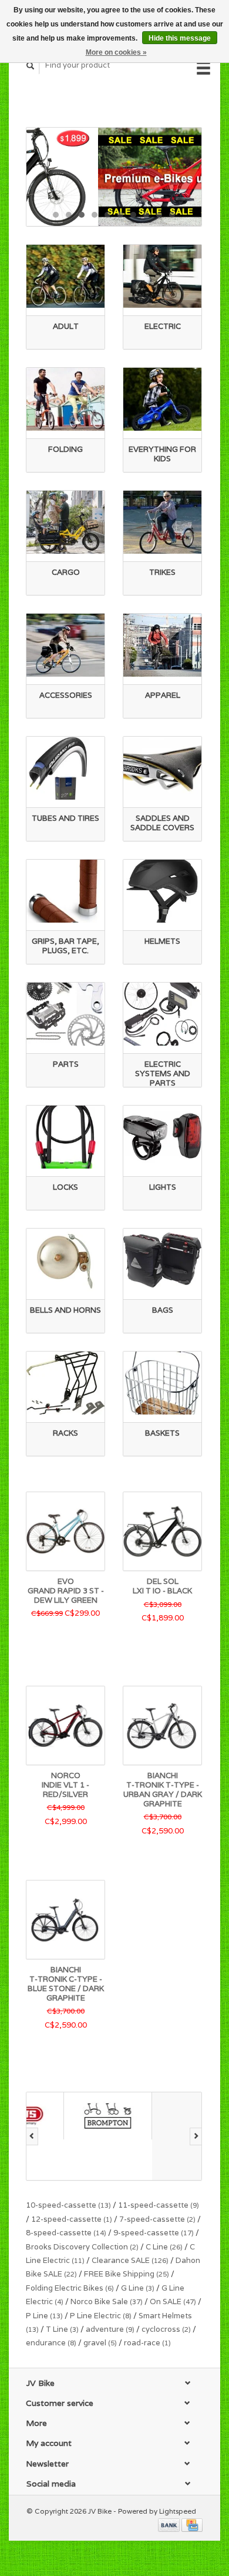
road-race (147, 2343)
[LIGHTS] (162, 1137)
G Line (138, 2288)
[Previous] (32, 2136)
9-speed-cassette (154, 2233)
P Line (44, 2316)
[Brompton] (70, 2116)
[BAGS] (162, 1260)
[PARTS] (65, 1014)
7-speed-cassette (157, 2219)
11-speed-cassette (159, 2205)
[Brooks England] (159, 2136)
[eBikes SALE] (114, 177)
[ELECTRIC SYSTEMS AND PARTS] (162, 1014)
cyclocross (166, 2329)
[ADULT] (65, 276)
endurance (51, 2343)
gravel (100, 2343)
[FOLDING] (65, 399)
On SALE (173, 2302)
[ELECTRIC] (162, 276)
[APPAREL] (162, 645)
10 (172, 215)
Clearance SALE (130, 2260)
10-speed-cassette (68, 2205)
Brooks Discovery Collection (82, 2247)
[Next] (196, 2136)
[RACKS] (65, 1383)
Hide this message (180, 38)
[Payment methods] (170, 2525)
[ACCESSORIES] (65, 645)
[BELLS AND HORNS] (65, 1260)
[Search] (31, 66)
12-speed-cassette (72, 2219)
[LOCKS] (65, 1137)
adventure (110, 2329)
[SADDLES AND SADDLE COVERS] (162, 768)
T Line (62, 2329)
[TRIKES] (162, 522)
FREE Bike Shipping (127, 2274)
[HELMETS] (162, 891)
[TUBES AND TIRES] (65, 768)
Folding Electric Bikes (70, 2288)
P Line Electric (101, 2316)
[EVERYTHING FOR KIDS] (162, 399)
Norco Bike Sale (107, 2302)
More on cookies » (116, 52)
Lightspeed (178, 2511)
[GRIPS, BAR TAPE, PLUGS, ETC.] (65, 891)
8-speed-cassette (66, 2233)
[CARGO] (65, 522)
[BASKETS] (162, 1383)
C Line (164, 2247)
